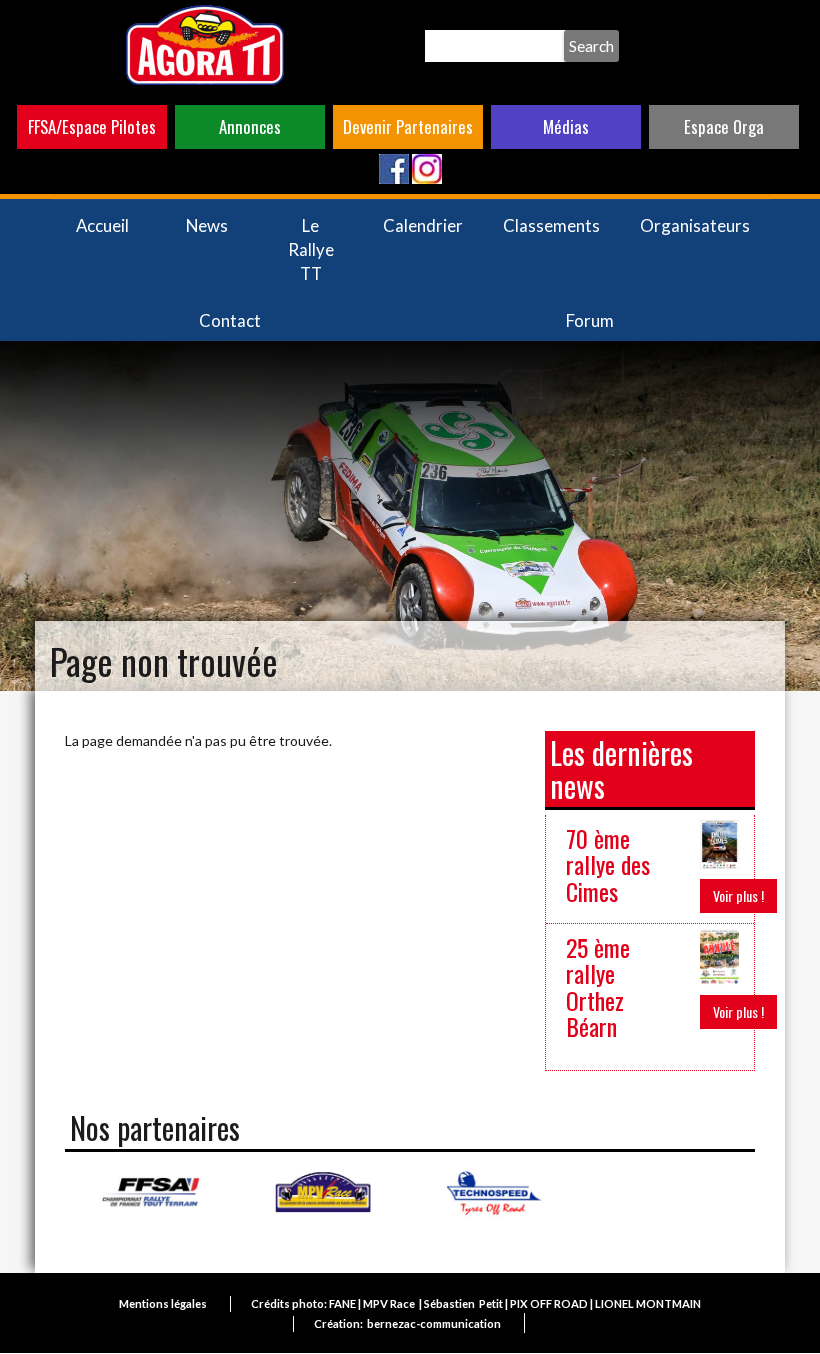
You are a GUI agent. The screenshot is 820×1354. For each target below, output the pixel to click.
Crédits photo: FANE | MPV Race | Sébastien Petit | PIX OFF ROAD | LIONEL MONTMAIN (476, 1303)
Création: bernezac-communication (407, 1323)
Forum (590, 320)
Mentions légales (163, 1303)
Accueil (102, 225)
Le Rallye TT (311, 249)
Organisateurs (695, 225)
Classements (551, 225)
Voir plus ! (738, 895)
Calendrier (423, 225)
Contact (230, 320)
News (207, 225)
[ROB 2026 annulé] (719, 954)
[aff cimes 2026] (719, 842)
